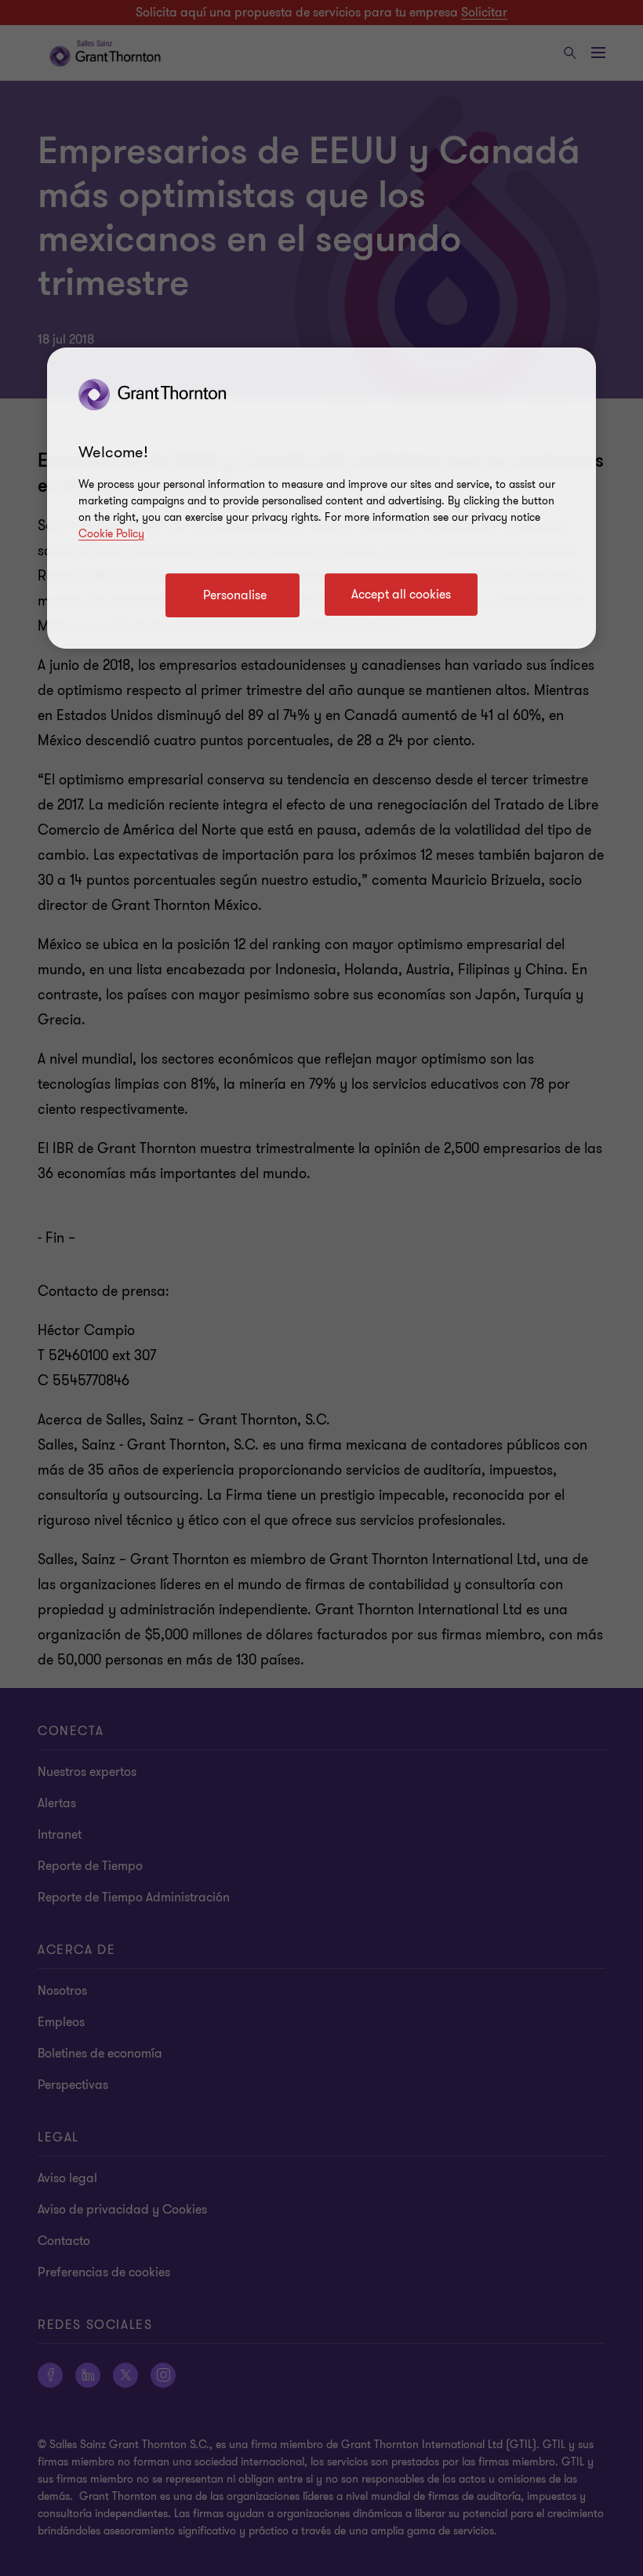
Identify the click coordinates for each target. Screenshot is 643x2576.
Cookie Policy (111, 534)
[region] (321, 498)
